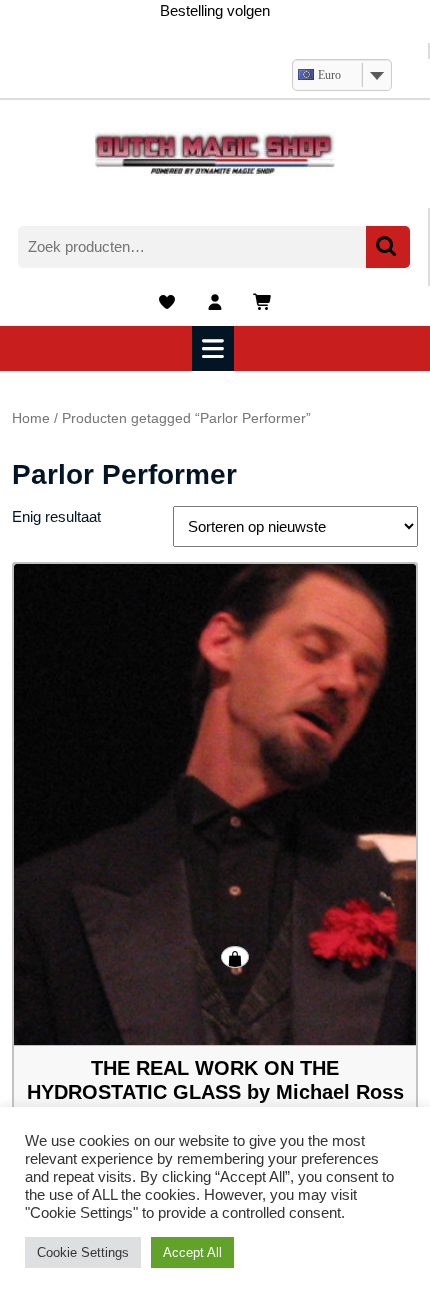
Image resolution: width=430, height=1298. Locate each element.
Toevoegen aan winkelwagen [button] (235, 957)
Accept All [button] (192, 1252)
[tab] (215, 348)
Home (31, 418)
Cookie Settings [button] (83, 1252)
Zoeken (388, 247)
